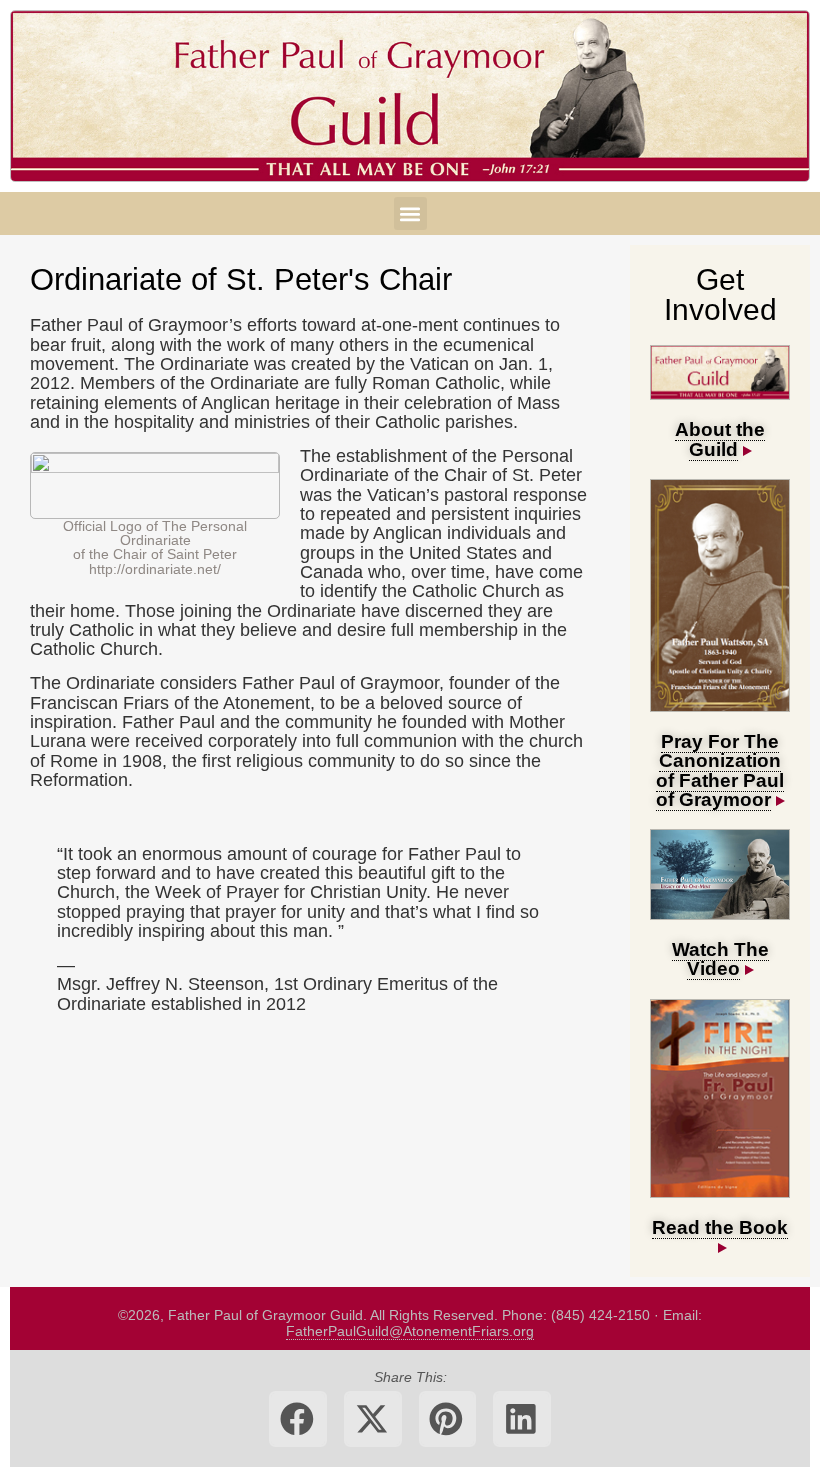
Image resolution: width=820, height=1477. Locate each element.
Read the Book (720, 1227)
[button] (410, 213)
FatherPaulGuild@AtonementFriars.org (410, 1331)
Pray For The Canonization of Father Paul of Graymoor (720, 770)
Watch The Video (720, 958)
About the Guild (720, 438)
